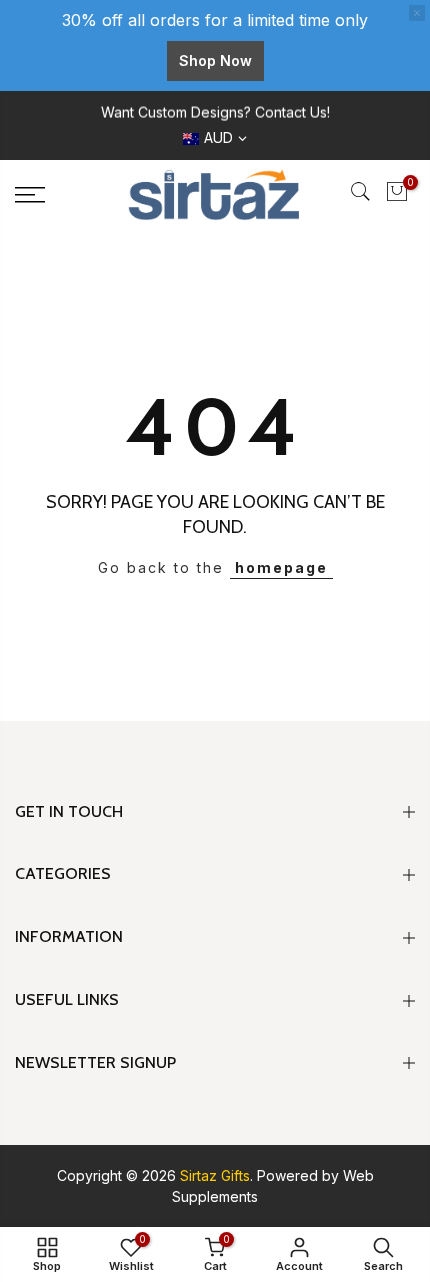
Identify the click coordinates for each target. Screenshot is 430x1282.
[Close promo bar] (417, 13)
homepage (281, 567)
